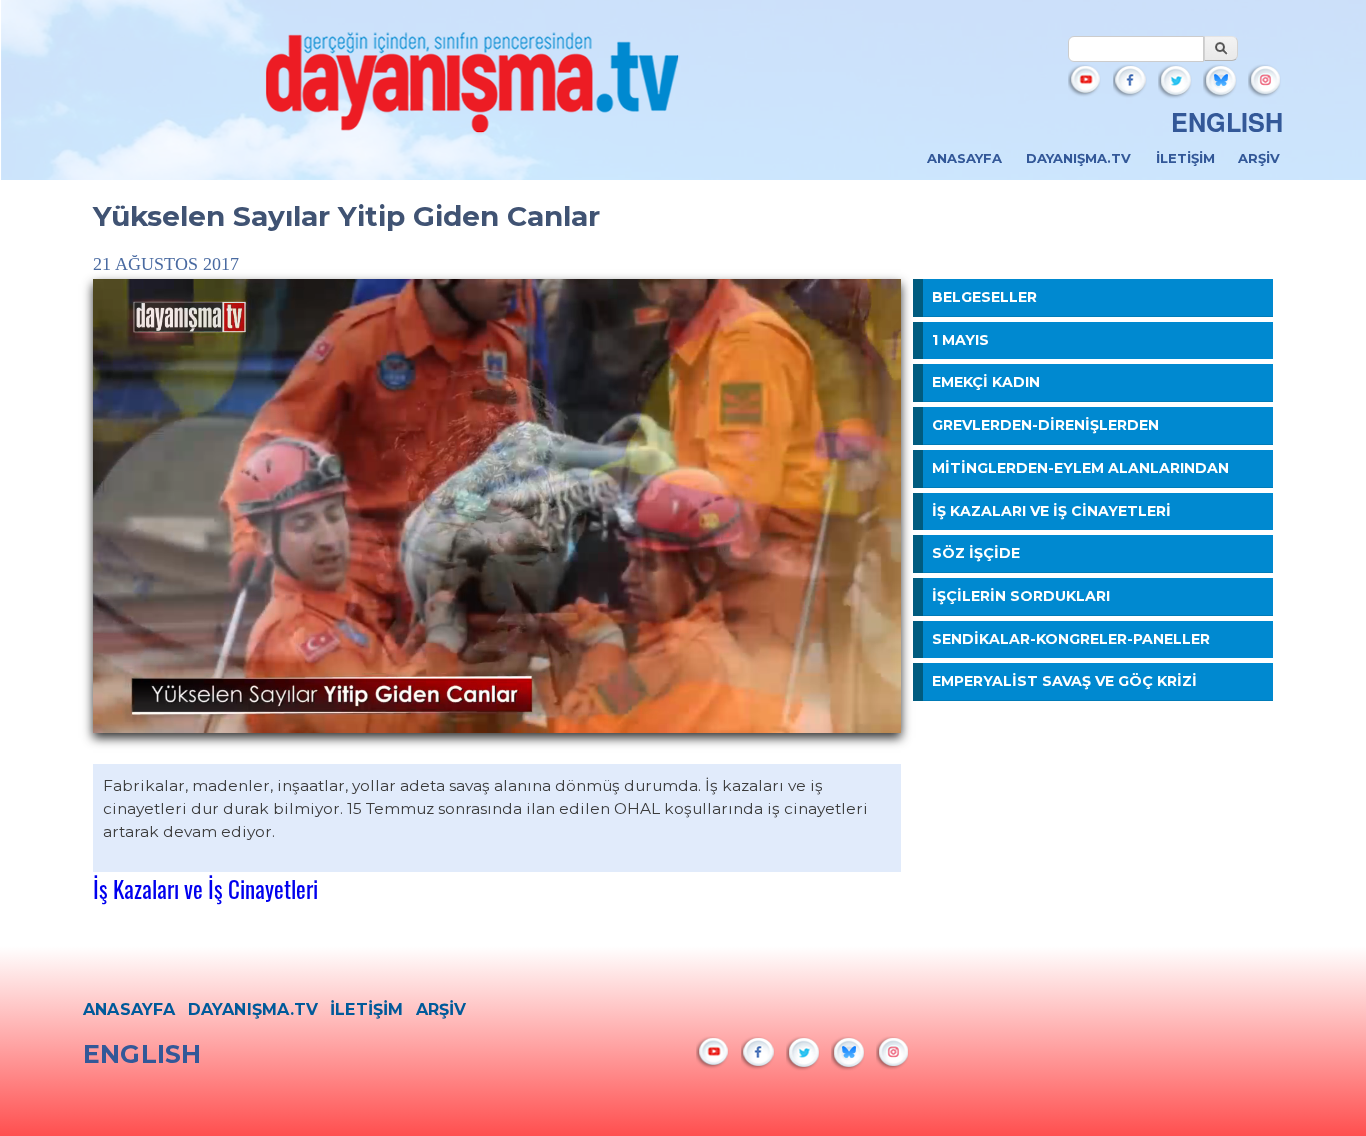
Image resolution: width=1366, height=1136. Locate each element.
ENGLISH (1227, 122)
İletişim (1185, 158)
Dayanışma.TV (1078, 158)
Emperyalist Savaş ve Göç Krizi (1064, 681)
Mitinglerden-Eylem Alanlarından (1080, 468)
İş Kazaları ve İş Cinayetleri (205, 888)
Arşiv (1259, 158)
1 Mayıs (960, 340)
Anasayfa (964, 158)
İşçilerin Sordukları (1021, 596)
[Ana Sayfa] (473, 88)
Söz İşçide (976, 553)
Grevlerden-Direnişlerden (1045, 425)
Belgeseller (984, 297)
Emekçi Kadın (986, 382)
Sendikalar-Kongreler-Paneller (1071, 639)
